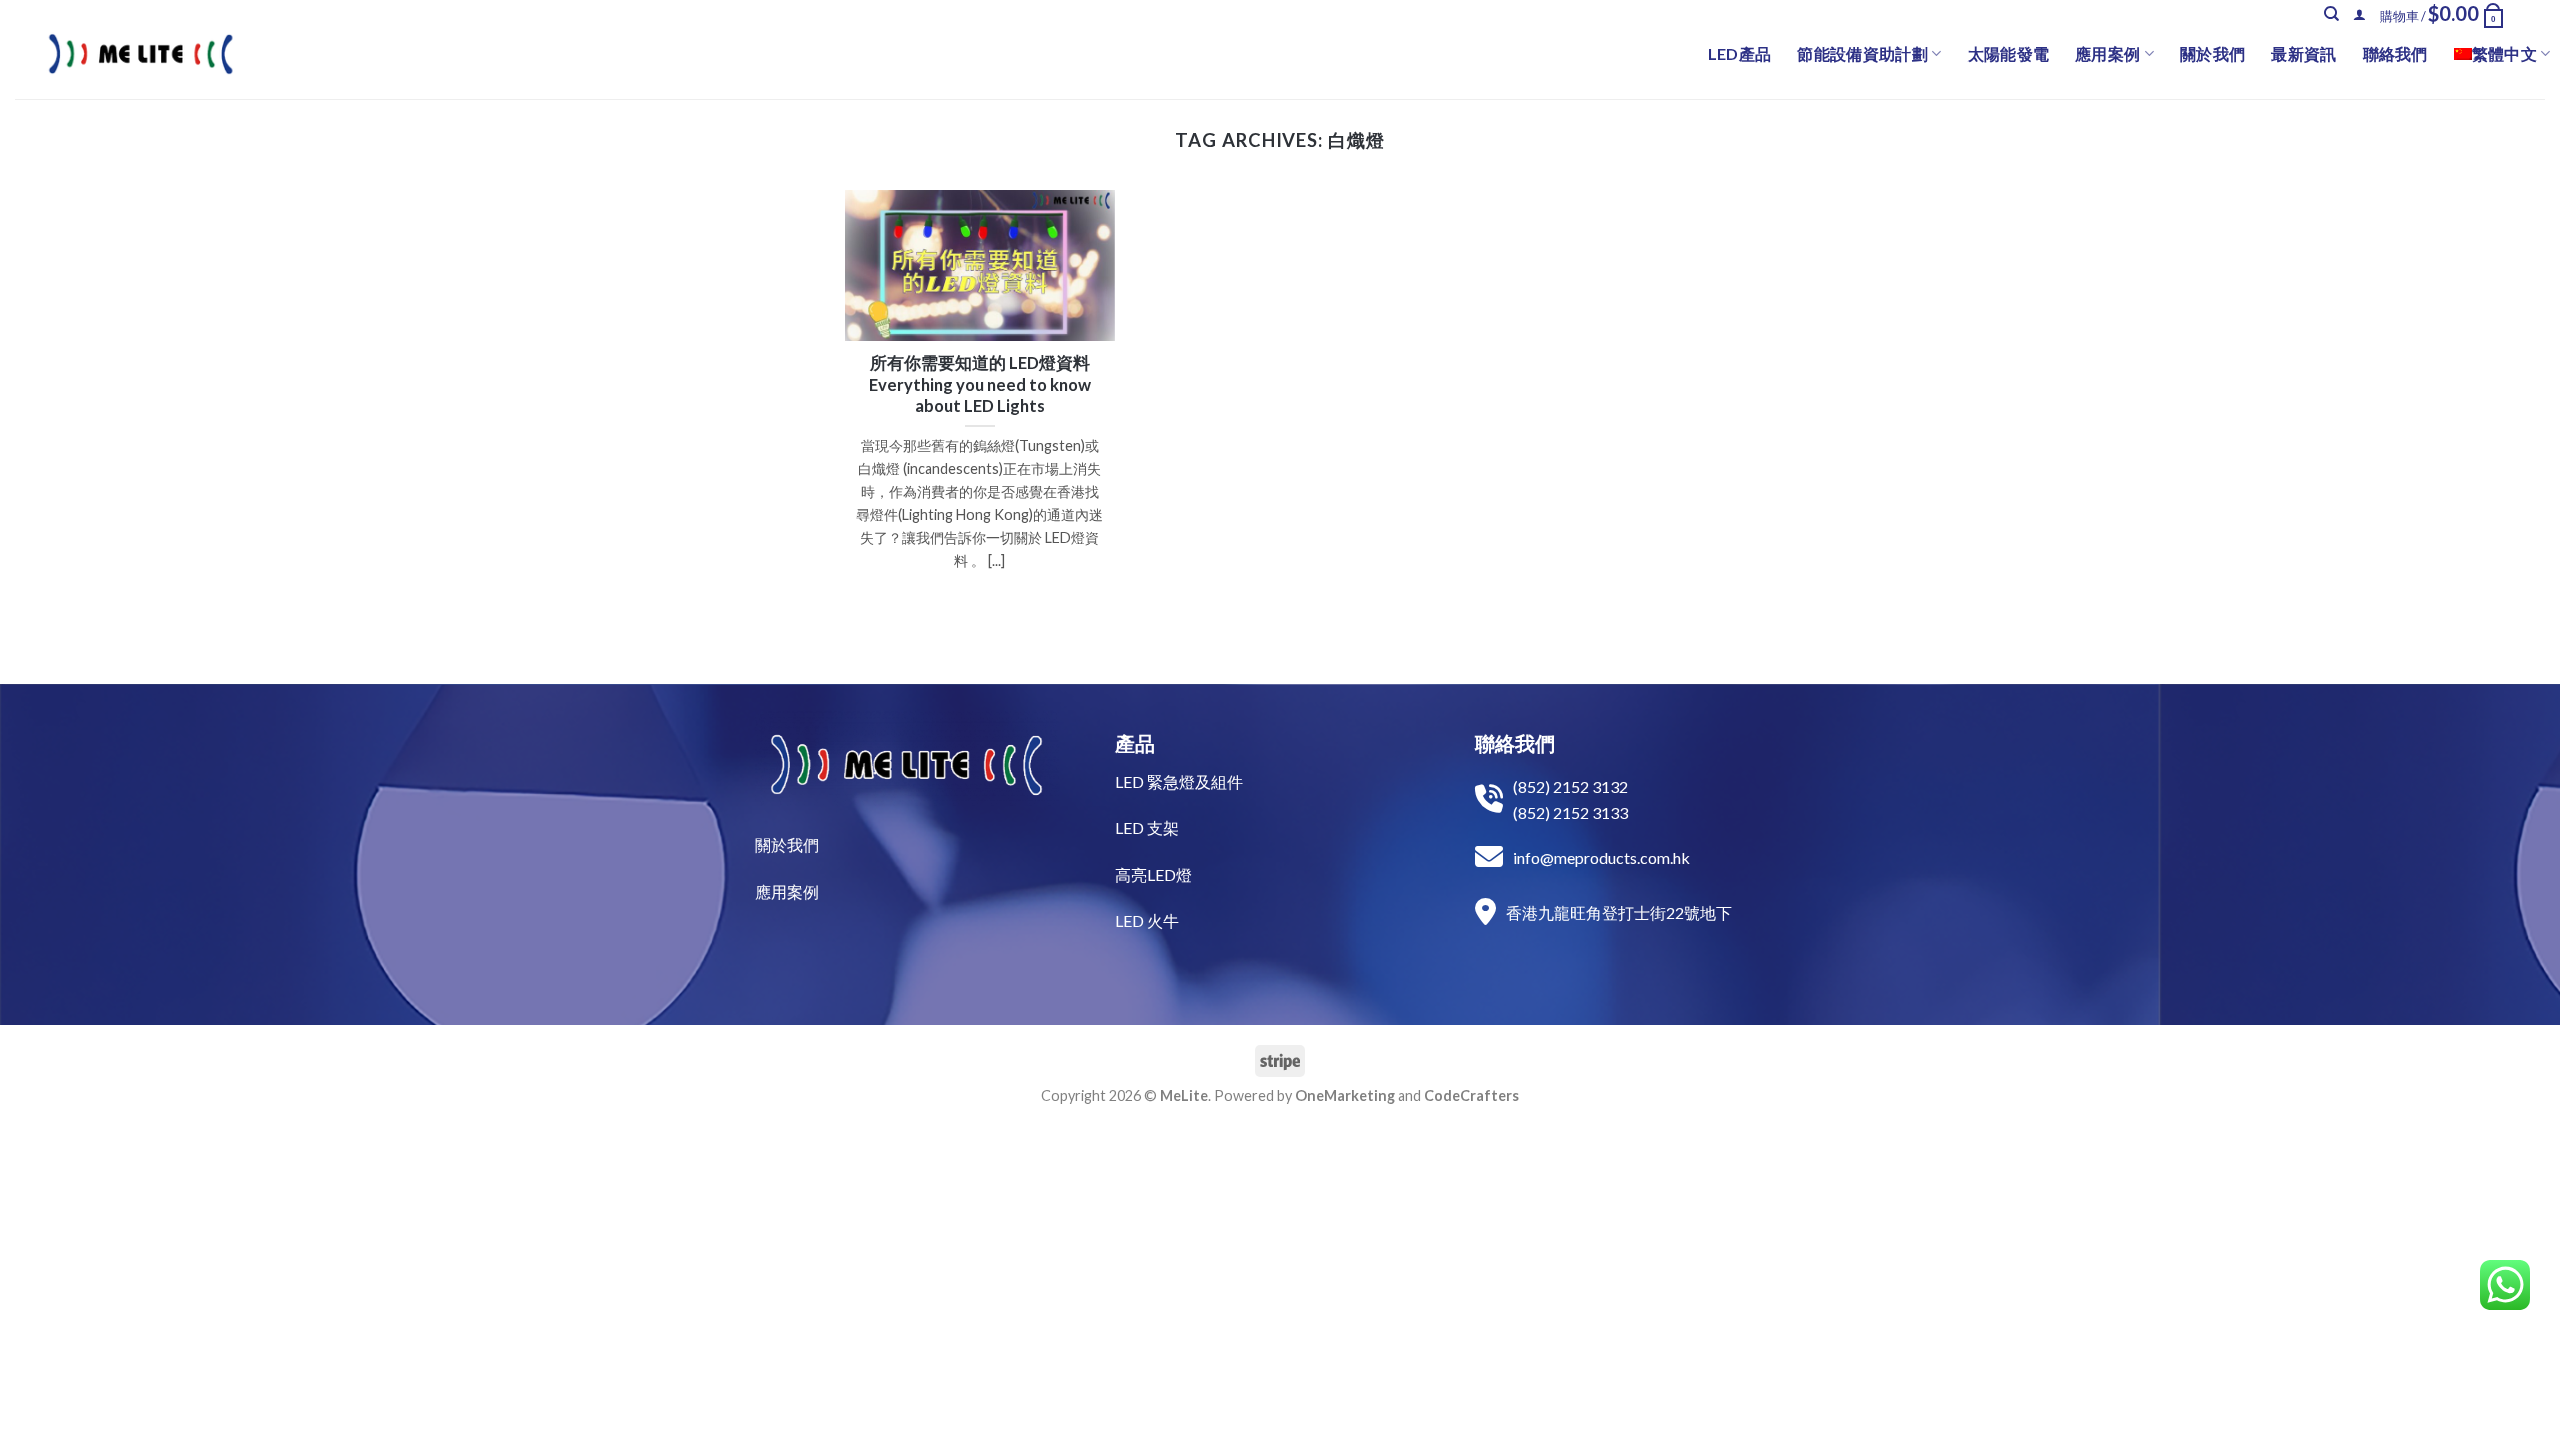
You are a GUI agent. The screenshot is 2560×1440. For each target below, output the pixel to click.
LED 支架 (1147, 827)
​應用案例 (787, 891)
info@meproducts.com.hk (1601, 857)
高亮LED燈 (1153, 874)
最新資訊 (2303, 53)
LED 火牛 (1147, 920)
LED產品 (1740, 53)
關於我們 (2212, 53)
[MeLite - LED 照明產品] (141, 54)
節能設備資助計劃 (1862, 53)
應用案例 (2107, 53)
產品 (1135, 743)
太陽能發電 (2009, 53)
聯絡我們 (2395, 53)
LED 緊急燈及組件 (1179, 781)
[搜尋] (2331, 14)
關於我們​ (787, 844)
